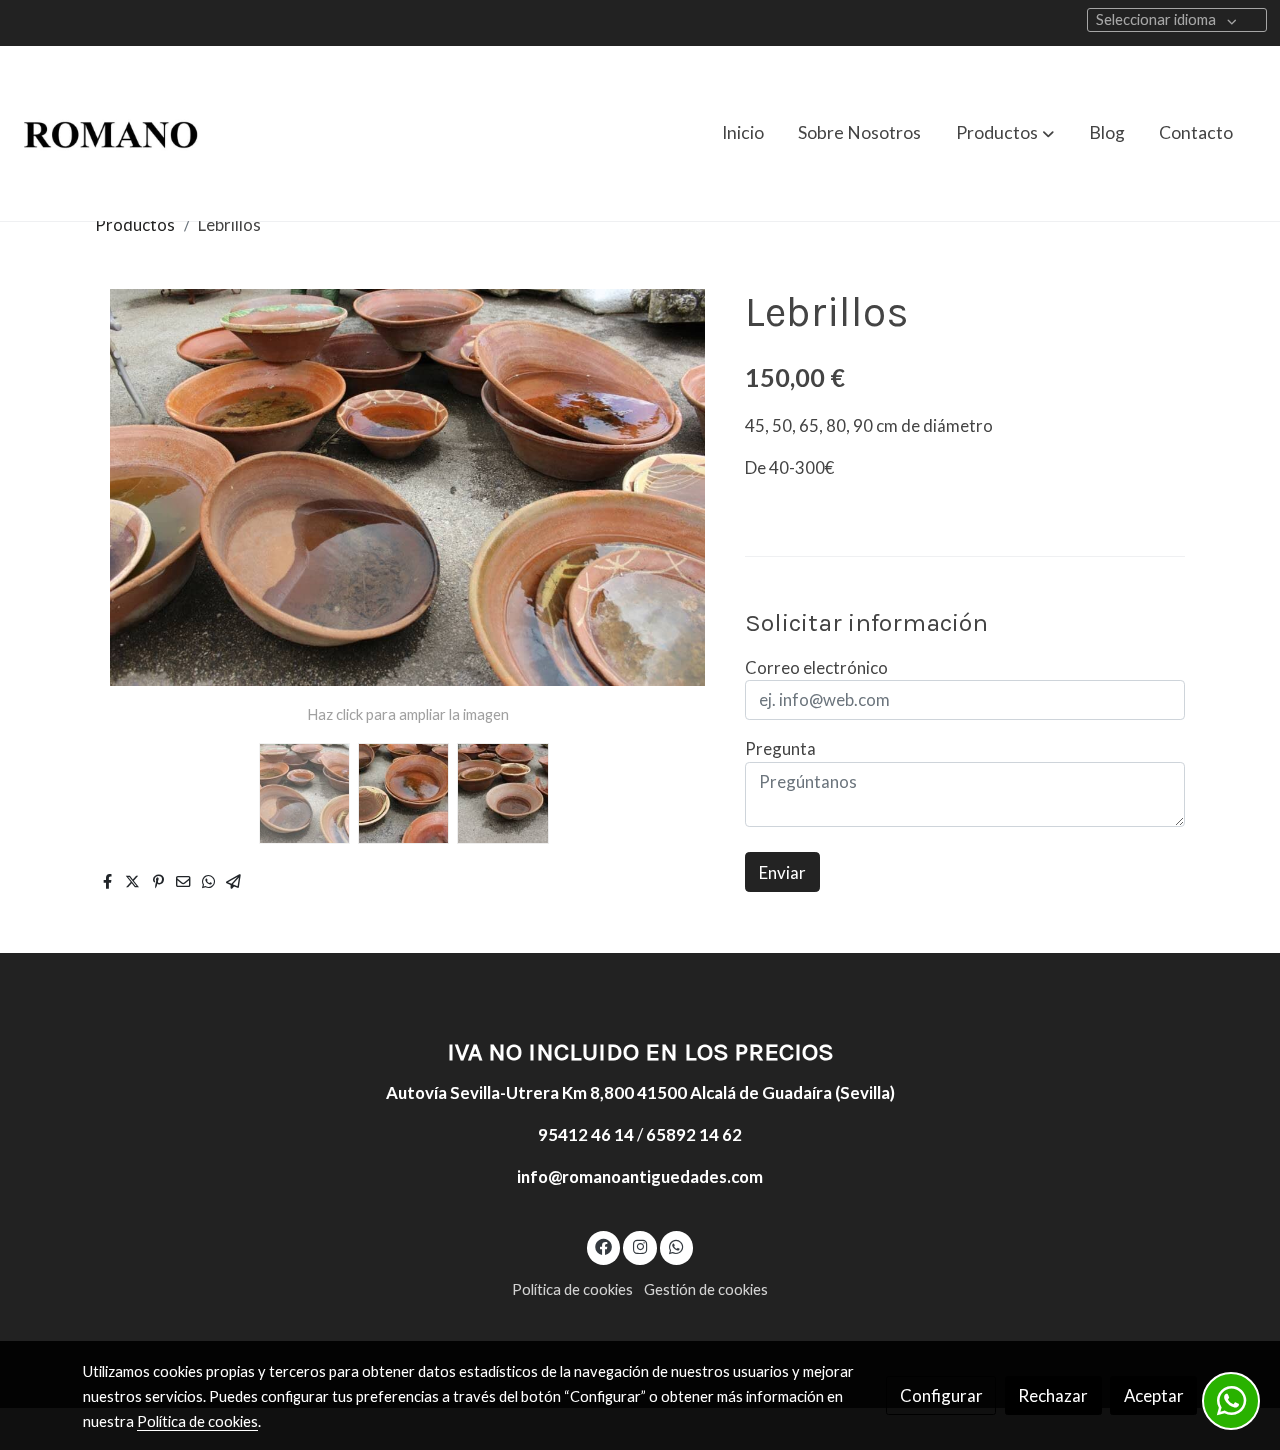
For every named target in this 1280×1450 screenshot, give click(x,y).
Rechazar (1053, 1395)
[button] (1005, 133)
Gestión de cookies (706, 1289)
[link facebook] (604, 1245)
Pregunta (780, 748)
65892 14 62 (694, 1134)
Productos (135, 224)
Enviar (782, 871)
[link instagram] (640, 1245)
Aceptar (1154, 1395)
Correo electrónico (816, 667)
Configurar (941, 1395)
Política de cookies (572, 1289)
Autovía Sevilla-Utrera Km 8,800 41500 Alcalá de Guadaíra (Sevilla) (640, 1092)
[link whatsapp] (677, 1245)
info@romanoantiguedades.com (640, 1176)
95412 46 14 (586, 1134)
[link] (111, 133)
